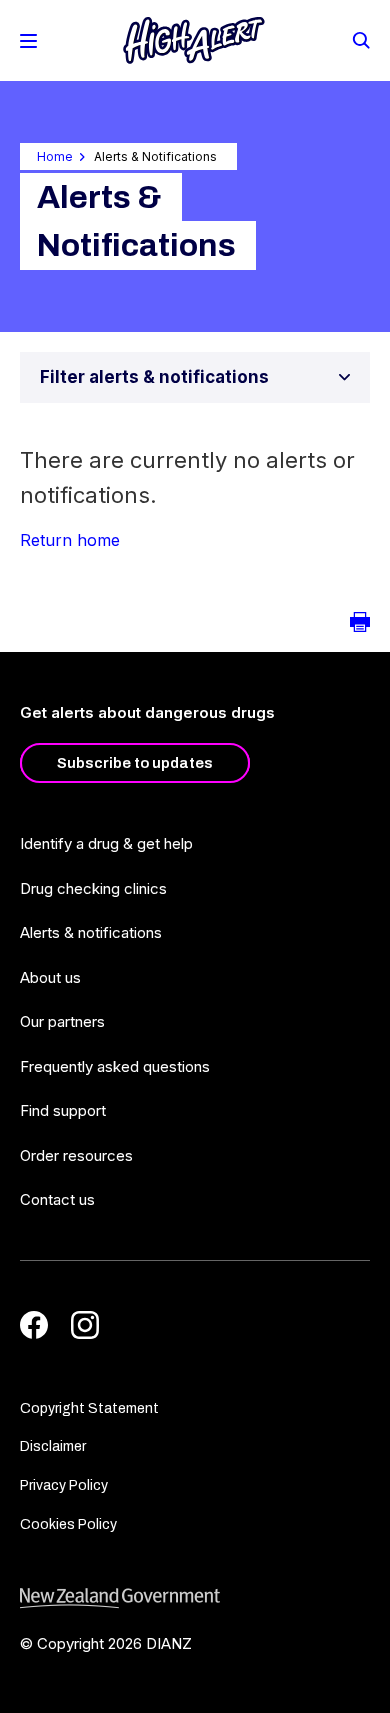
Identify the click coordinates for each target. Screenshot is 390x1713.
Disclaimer (53, 1446)
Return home (70, 540)
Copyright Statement (89, 1408)
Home (55, 156)
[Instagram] (85, 1325)
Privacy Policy (64, 1485)
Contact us (57, 1199)
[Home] (194, 40)
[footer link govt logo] (195, 1598)
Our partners (62, 1021)
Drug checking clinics (93, 888)
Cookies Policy (68, 1524)
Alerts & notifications (91, 932)
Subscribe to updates (135, 763)
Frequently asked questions (115, 1066)
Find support (63, 1110)
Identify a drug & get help (106, 843)
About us (50, 977)
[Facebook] (34, 1325)
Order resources (76, 1155)
